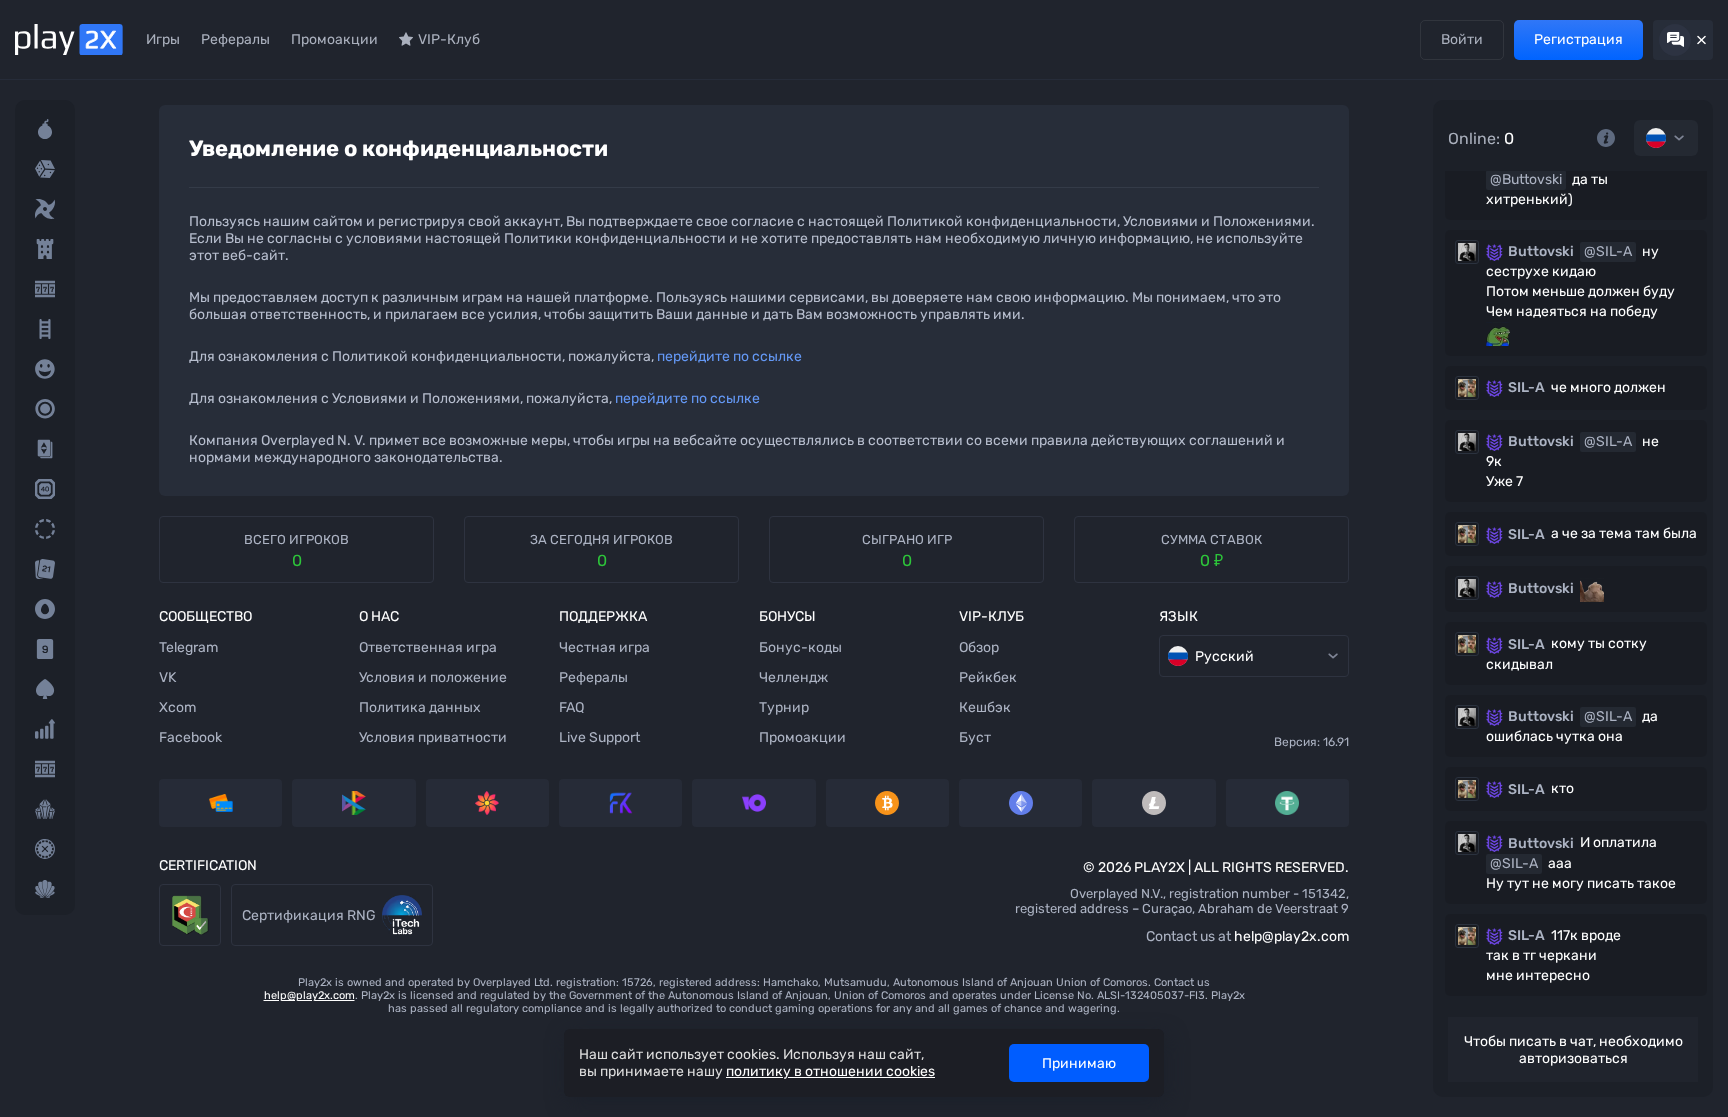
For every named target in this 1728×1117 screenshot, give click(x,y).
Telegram (188, 647)
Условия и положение (433, 677)
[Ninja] (45, 209)
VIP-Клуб (449, 39)
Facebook (190, 737)
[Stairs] (45, 329)
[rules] (1606, 138)
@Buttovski (1526, 179)
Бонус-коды (800, 647)
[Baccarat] (45, 649)
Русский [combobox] (1224, 656)
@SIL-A (1608, 251)
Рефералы (235, 39)
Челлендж (793, 677)
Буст (975, 737)
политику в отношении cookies (830, 1071)
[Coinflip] (45, 609)
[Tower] (45, 249)
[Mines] (45, 129)
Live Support (599, 737)
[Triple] (45, 809)
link (170, 893)
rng (242, 893)
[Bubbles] (45, 369)
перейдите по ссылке (729, 356)
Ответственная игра (428, 647)
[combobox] (1666, 138)
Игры (163, 39)
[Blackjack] (45, 569)
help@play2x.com (1291, 936)
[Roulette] (45, 849)
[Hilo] (45, 449)
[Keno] (45, 489)
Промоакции (334, 39)
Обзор (979, 647)
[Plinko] (45, 409)
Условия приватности (433, 737)
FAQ (571, 707)
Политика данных (420, 707)
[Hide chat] (1683, 40)
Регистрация (1578, 39)
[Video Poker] (45, 689)
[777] (45, 769)
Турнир (784, 707)
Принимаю (1079, 1063)
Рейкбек (988, 677)
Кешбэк (985, 707)
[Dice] (45, 169)
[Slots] (45, 289)
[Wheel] (45, 529)
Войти (1462, 39)
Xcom (177, 707)
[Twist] (45, 889)
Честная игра (604, 647)
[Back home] (69, 40)
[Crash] (45, 729)
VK (167, 677)
